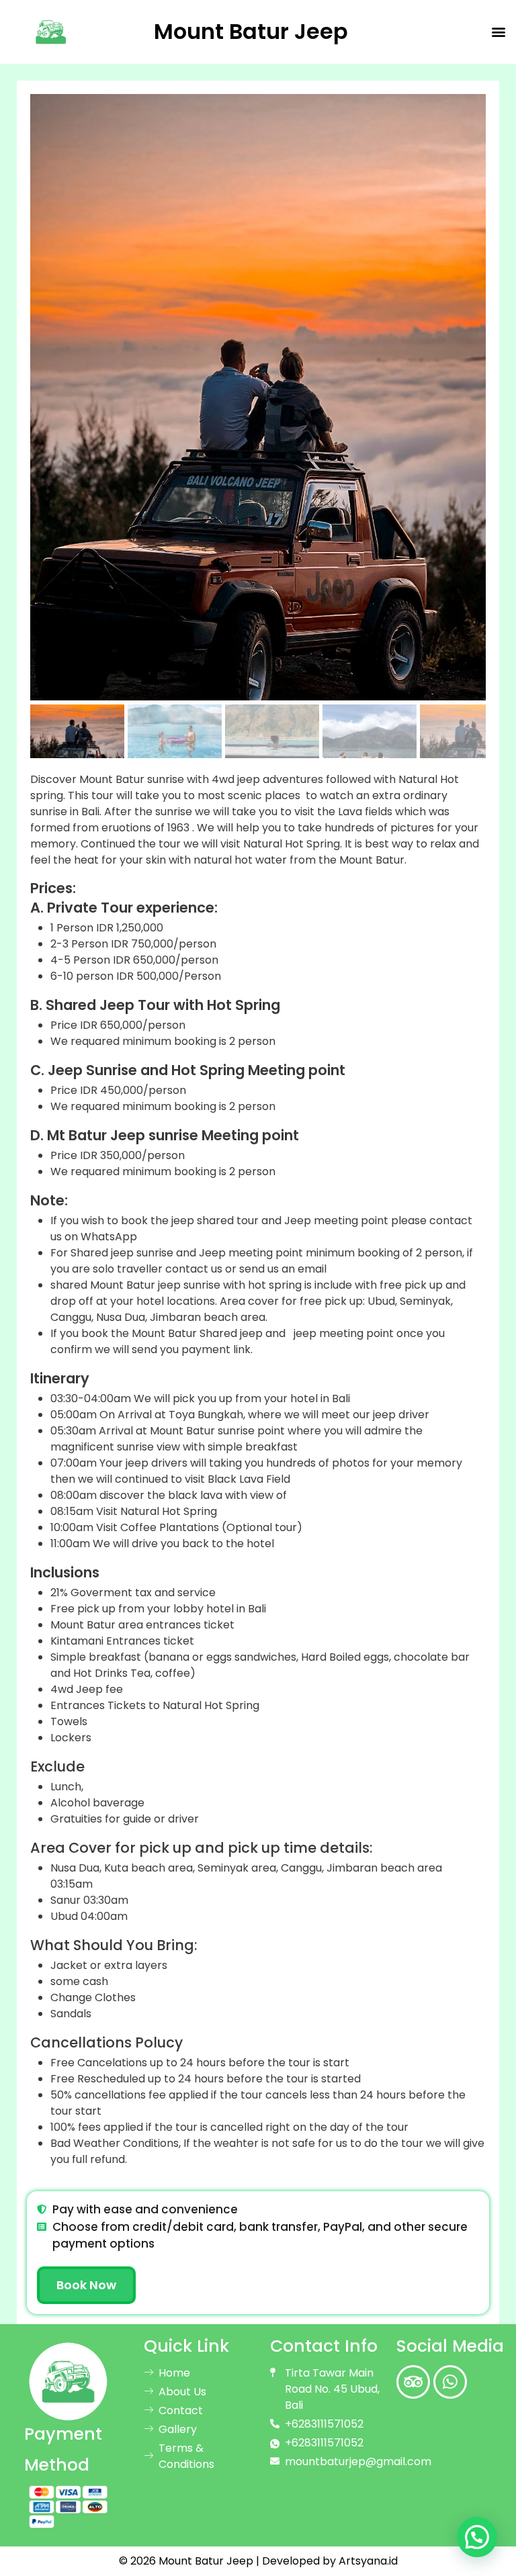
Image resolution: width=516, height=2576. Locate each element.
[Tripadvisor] (413, 2382)
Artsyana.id (368, 2561)
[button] (498, 32)
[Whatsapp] (450, 2382)
